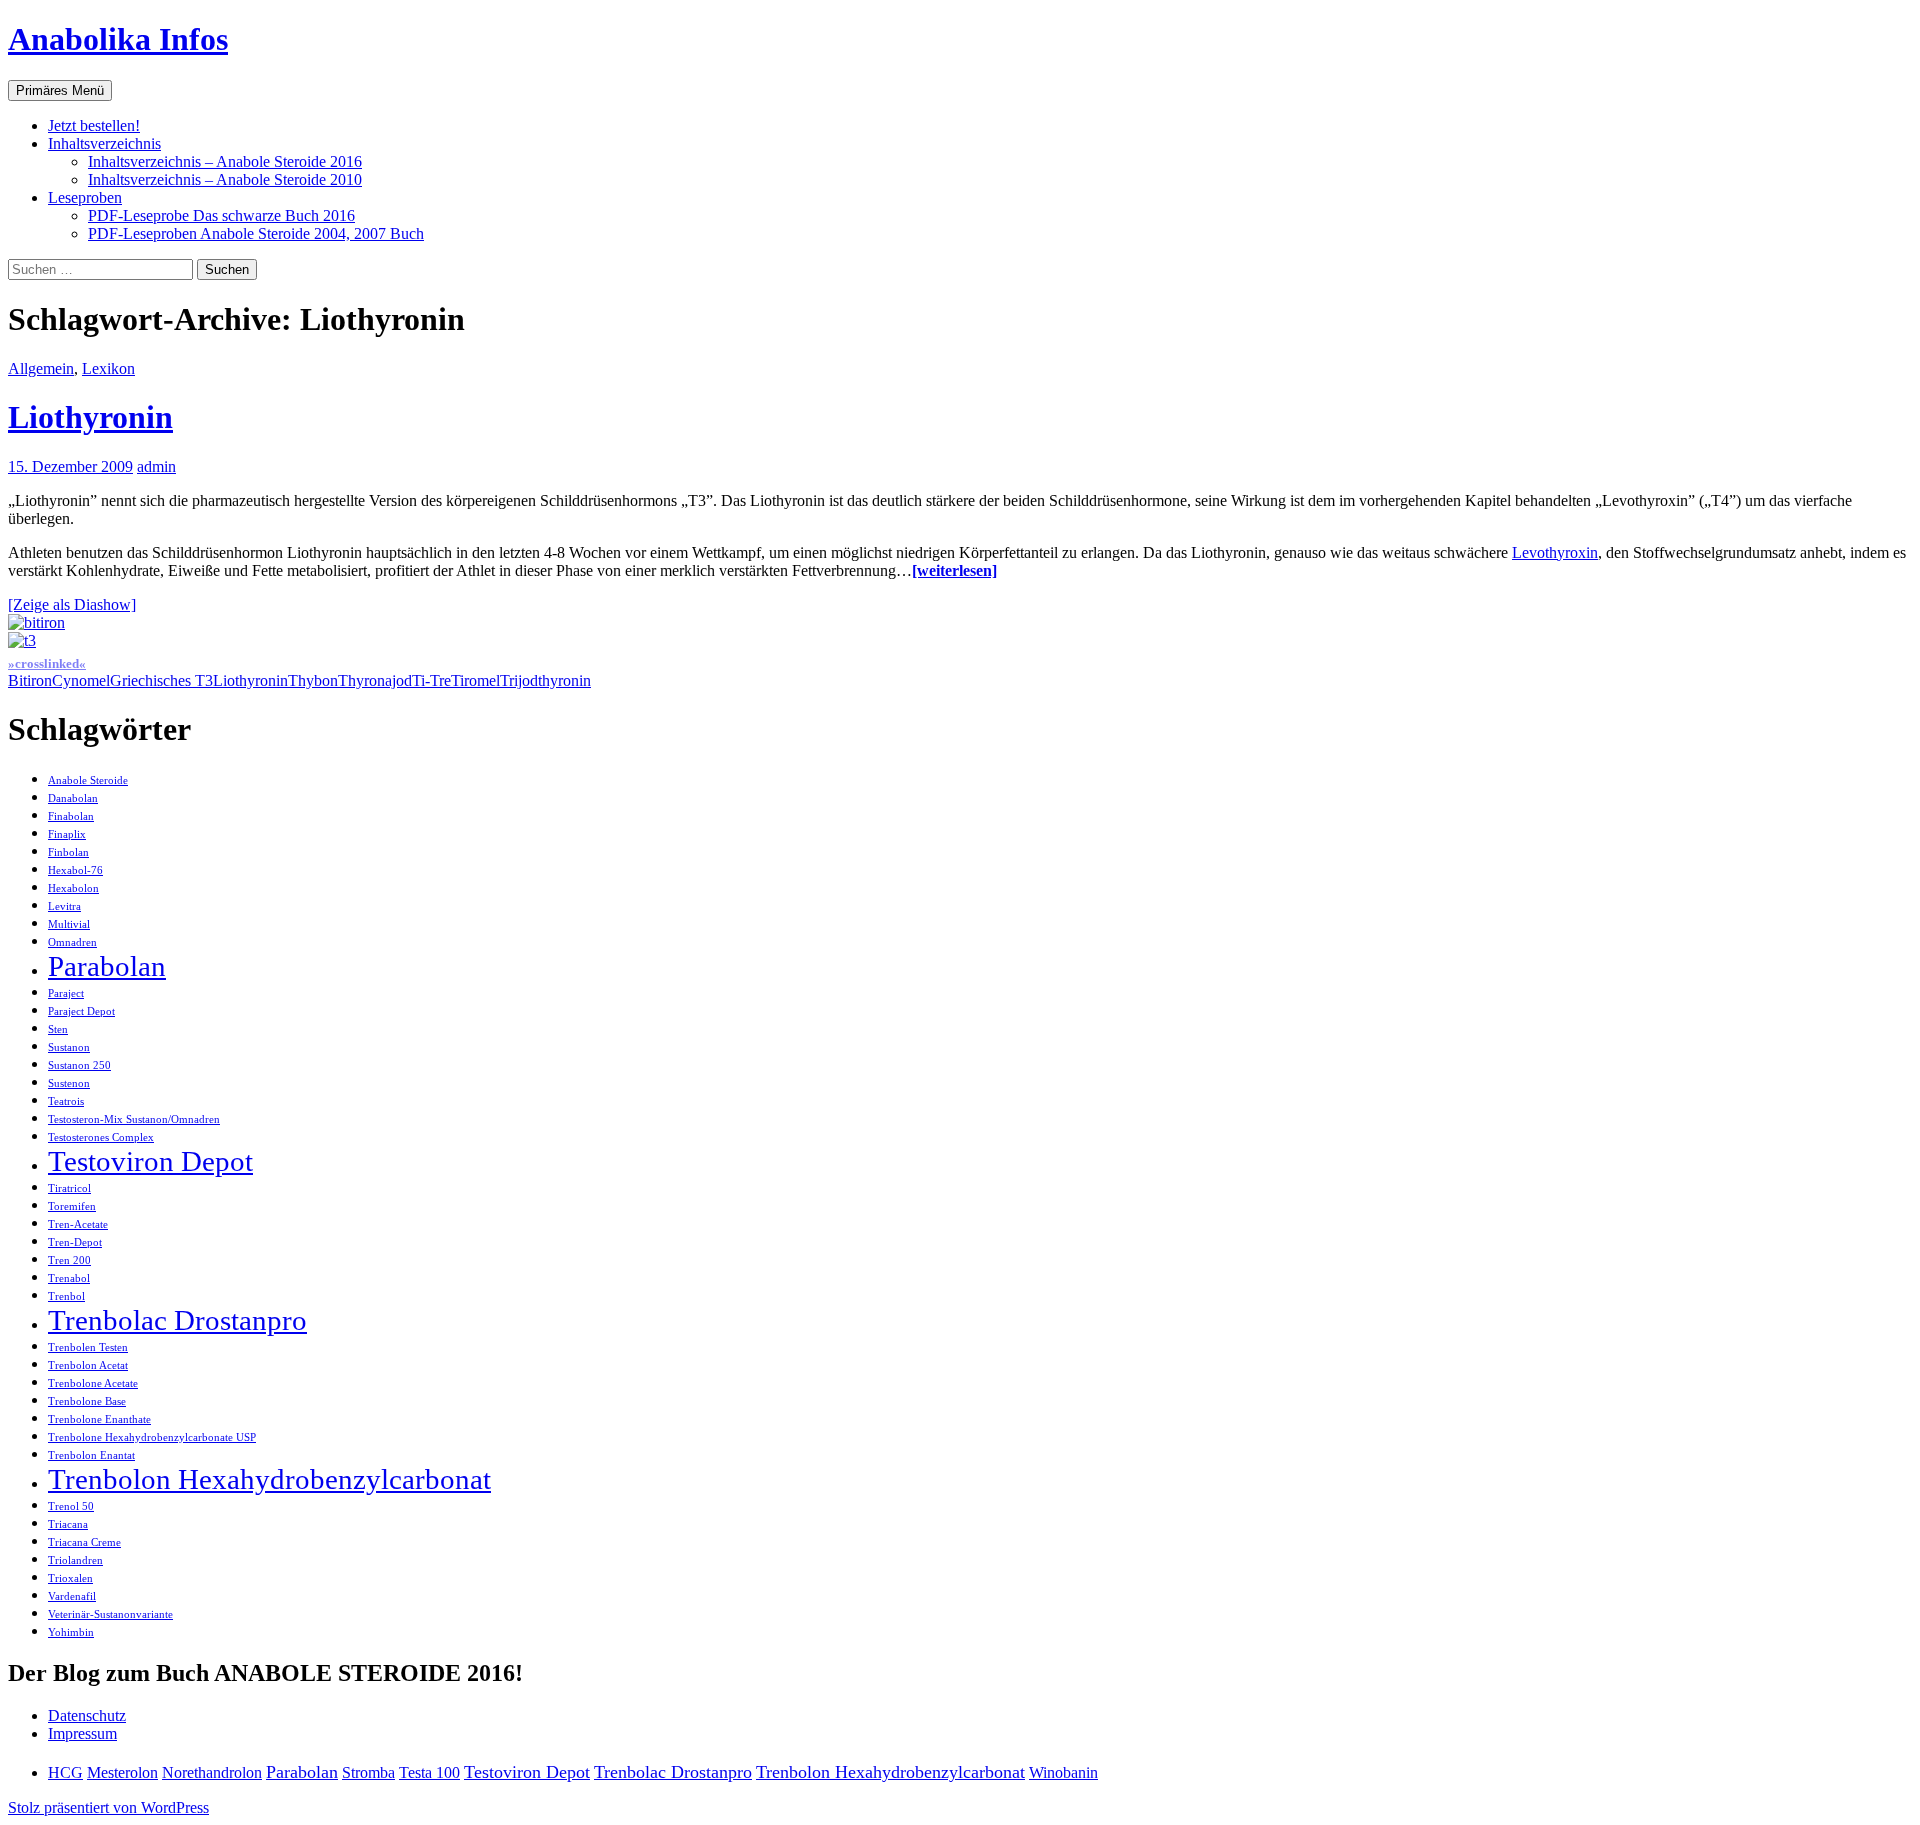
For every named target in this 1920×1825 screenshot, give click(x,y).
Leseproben (85, 197)
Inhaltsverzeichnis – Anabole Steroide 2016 (225, 161)
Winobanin (1063, 1772)
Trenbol (66, 1296)
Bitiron (30, 680)
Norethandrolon (212, 1772)
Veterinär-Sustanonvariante (110, 1614)
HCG (65, 1772)
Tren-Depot (75, 1242)
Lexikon (108, 368)
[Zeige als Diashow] (72, 604)
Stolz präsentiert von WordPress (108, 1807)
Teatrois (66, 1101)
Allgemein (41, 368)
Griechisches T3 (161, 680)
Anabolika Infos (118, 39)
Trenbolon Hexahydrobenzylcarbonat (269, 1479)
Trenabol (69, 1278)
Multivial (69, 924)
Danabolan (73, 798)
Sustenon (69, 1083)
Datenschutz (87, 1715)
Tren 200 (69, 1260)
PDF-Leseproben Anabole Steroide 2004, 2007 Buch (256, 233)
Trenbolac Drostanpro (177, 1320)
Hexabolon (73, 888)
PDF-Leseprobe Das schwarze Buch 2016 (221, 215)
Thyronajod (375, 680)
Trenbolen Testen (88, 1347)
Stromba (368, 1772)
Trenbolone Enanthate (99, 1419)
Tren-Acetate (78, 1224)
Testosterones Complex (101, 1137)
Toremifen (72, 1206)
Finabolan (71, 816)
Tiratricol (69, 1188)
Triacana (68, 1524)
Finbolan (68, 852)
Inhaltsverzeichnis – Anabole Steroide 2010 (225, 179)
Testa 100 (429, 1772)
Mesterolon (122, 1772)
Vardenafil (72, 1596)
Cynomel (81, 680)
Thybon (313, 680)
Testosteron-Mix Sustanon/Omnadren (134, 1119)
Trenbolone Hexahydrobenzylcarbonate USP (152, 1437)
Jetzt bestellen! (94, 125)
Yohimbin (71, 1632)
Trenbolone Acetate (93, 1383)
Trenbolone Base (87, 1401)
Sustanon (69, 1047)
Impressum (82, 1733)
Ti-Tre (431, 680)
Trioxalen (70, 1578)
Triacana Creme (84, 1542)
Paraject (66, 993)
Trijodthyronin (545, 680)
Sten (58, 1029)
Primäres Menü (60, 90)
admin (156, 466)
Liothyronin (90, 417)
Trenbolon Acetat (88, 1365)
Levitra (64, 906)
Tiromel (475, 680)
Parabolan (107, 966)
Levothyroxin (1555, 552)
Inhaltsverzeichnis (104, 143)
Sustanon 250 (79, 1065)
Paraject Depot (81, 1011)
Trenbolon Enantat (91, 1455)
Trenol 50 (71, 1506)
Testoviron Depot (150, 1161)
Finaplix (67, 834)
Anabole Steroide (88, 780)
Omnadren (72, 942)
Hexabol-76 (75, 870)
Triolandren (75, 1560)
